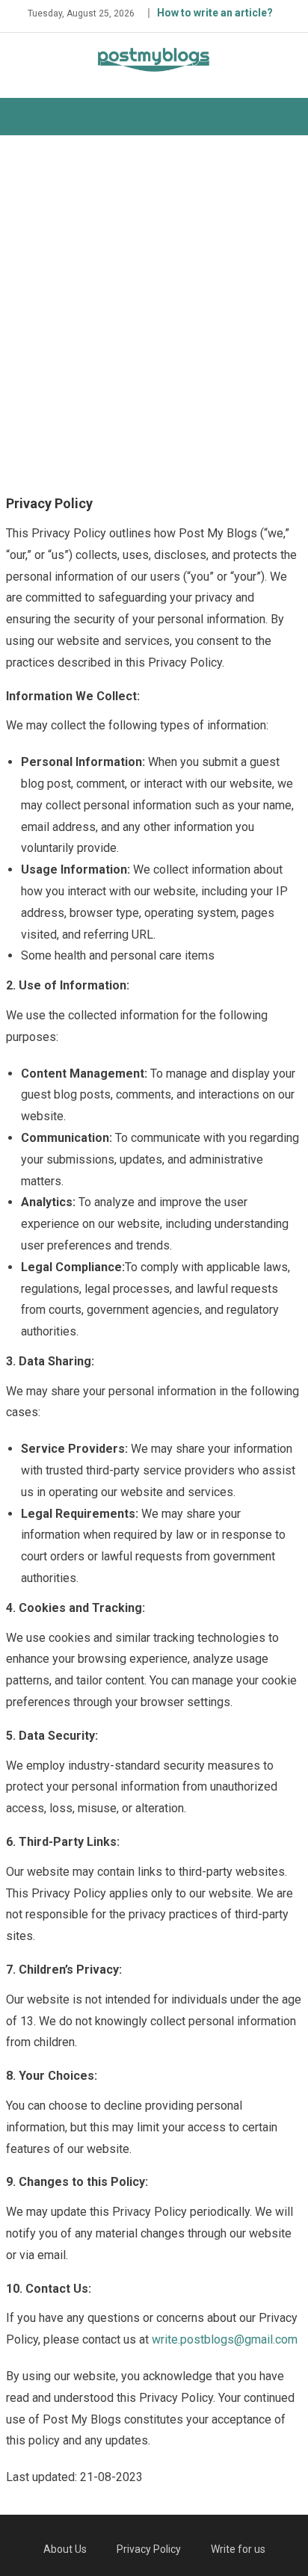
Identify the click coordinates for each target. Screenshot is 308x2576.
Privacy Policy (149, 2549)
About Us (65, 2549)
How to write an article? (215, 13)
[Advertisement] (154, 312)
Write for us (238, 2549)
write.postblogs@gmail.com (225, 2339)
